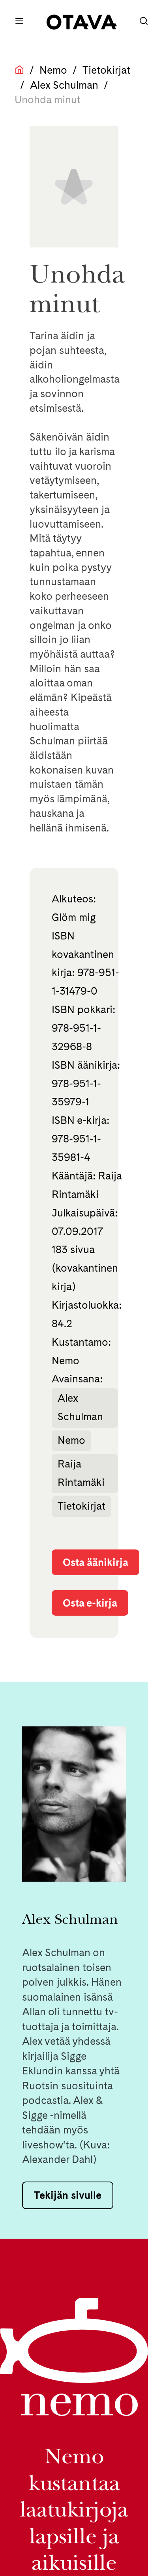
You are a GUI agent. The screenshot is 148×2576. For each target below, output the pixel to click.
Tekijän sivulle (68, 2195)
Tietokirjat (106, 70)
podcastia (45, 2100)
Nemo (53, 70)
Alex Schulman (64, 85)
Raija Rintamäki (81, 1473)
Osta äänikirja (96, 1562)
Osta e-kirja (90, 1603)
